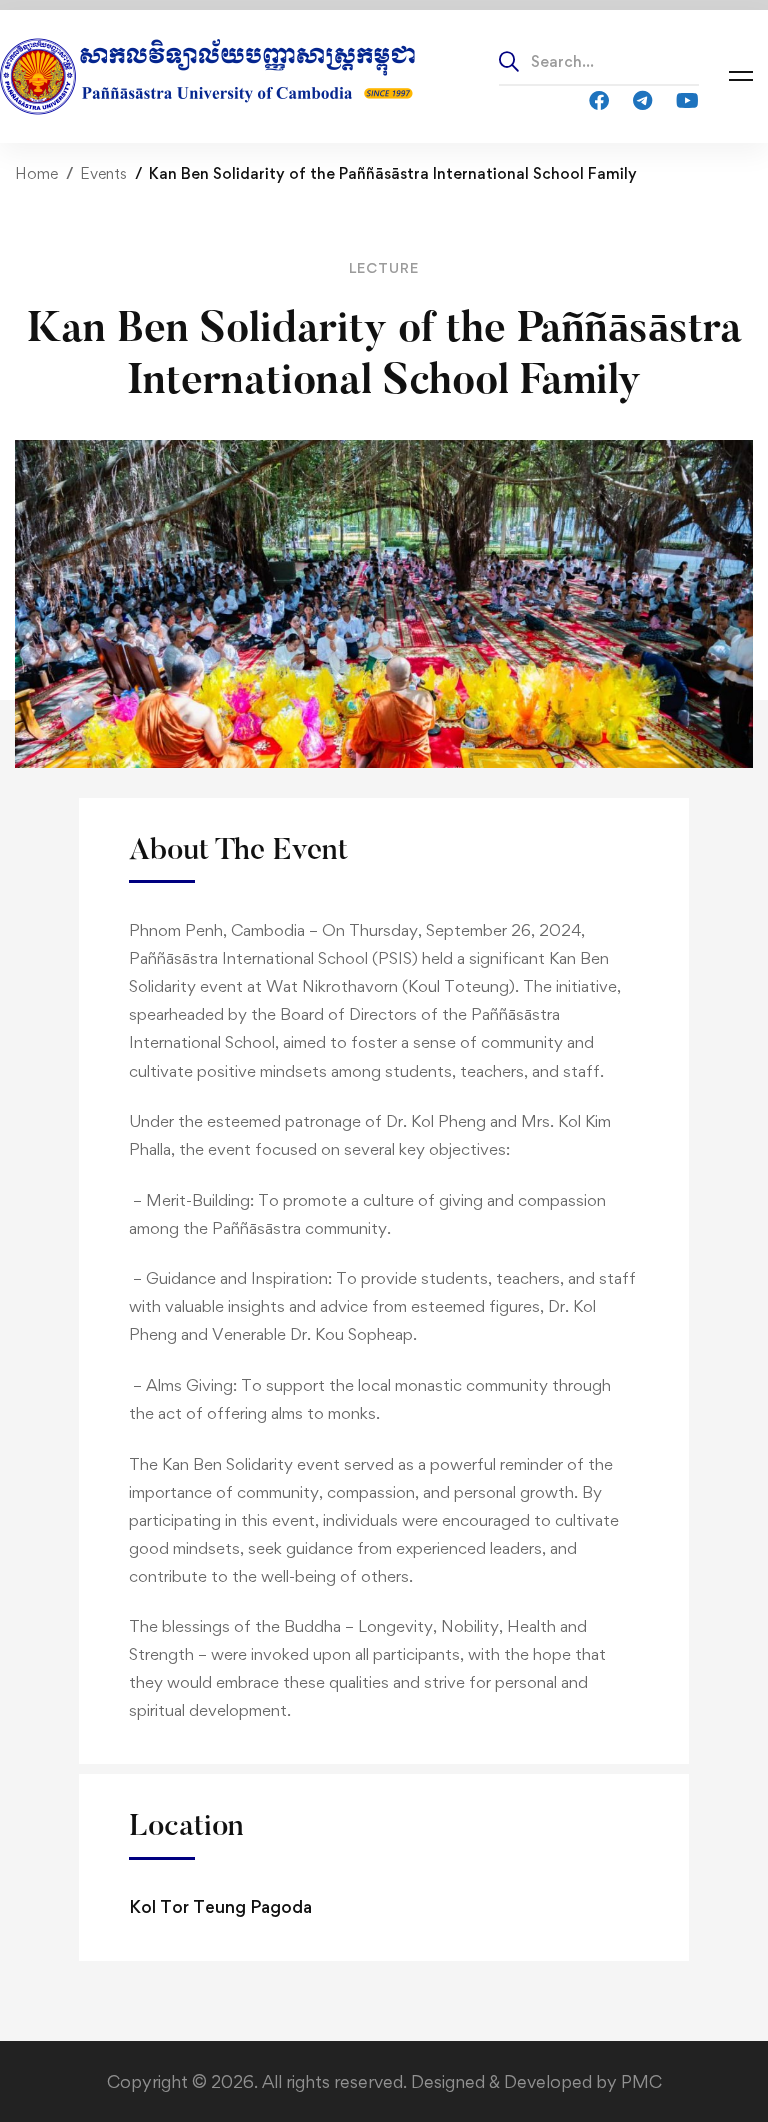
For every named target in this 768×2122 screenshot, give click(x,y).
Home (36, 173)
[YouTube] (687, 99)
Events (103, 173)
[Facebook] (599, 99)
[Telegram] (642, 99)
